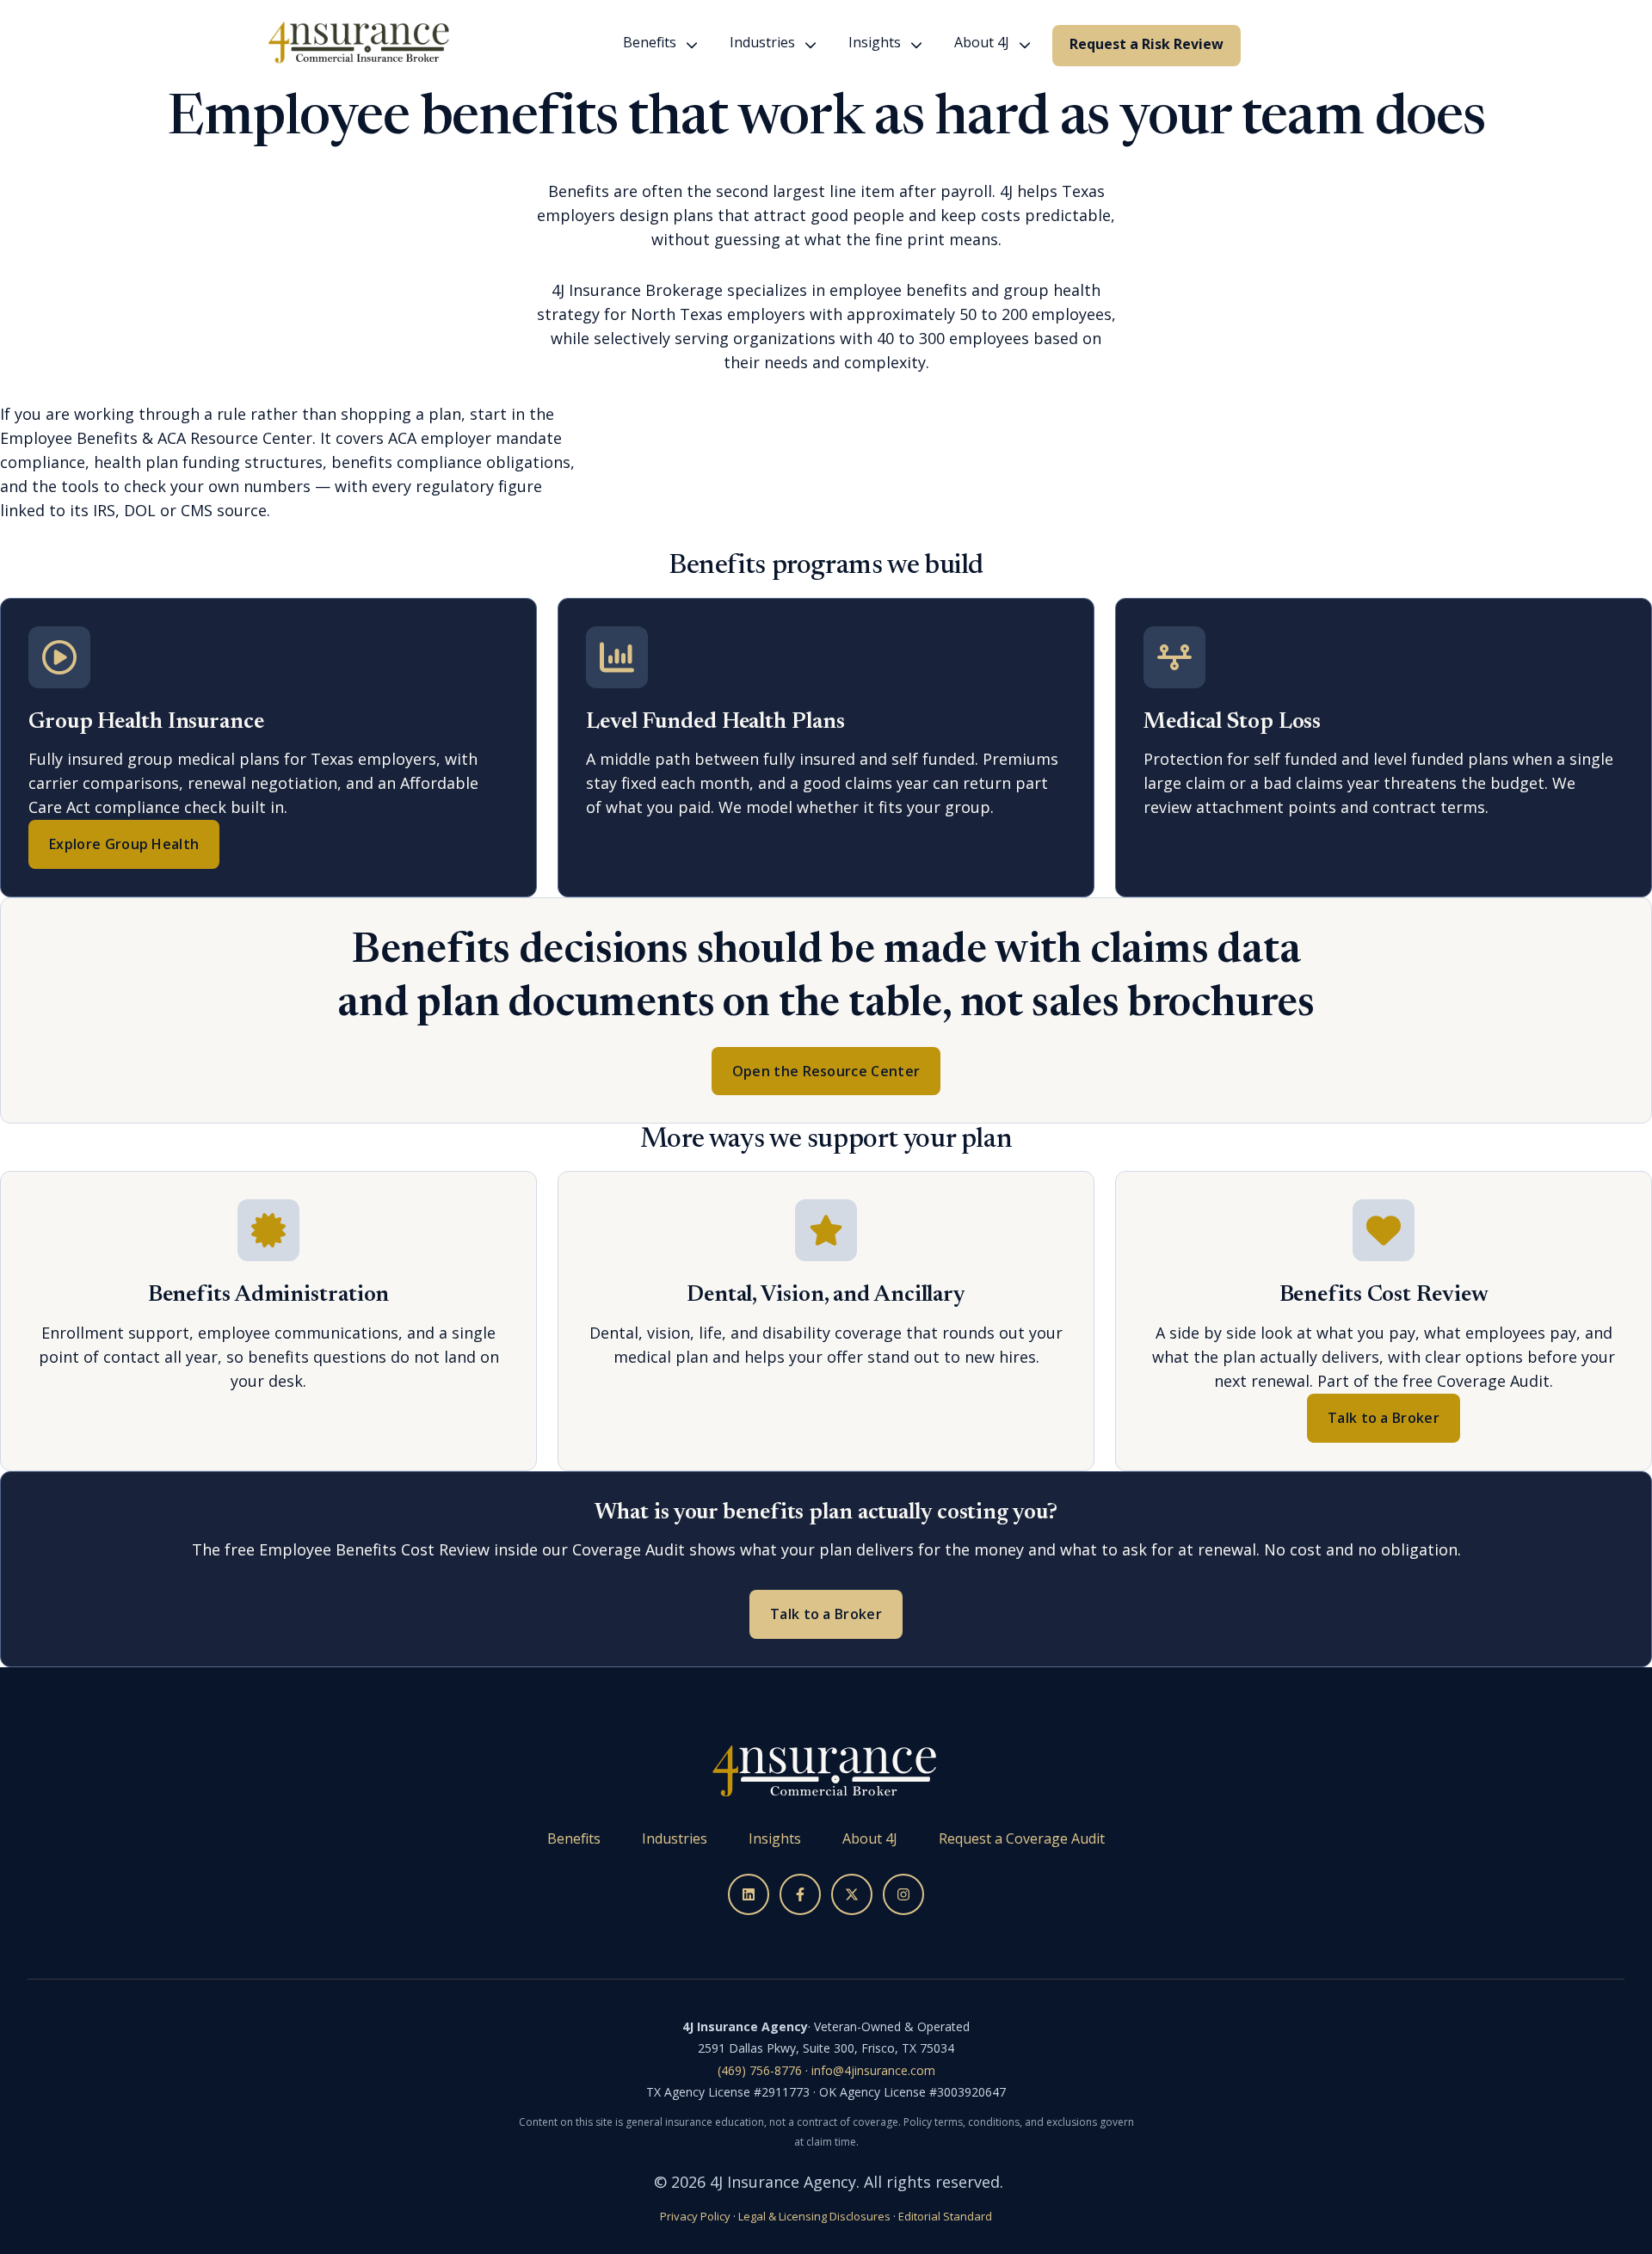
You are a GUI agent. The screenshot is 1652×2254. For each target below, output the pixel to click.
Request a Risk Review (1147, 44)
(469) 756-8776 (760, 2070)
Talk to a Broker (1384, 1418)
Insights (875, 42)
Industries (762, 42)
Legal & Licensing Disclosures (814, 2216)
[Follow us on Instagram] (903, 1894)
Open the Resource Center (826, 1071)
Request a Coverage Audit (1022, 1838)
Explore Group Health (124, 844)
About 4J (982, 42)
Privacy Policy (695, 2216)
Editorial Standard (945, 2216)
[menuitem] (655, 46)
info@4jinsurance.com (873, 2070)
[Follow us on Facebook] (800, 1894)
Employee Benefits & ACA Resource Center (156, 438)
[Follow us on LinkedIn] (749, 1894)
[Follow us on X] (852, 1894)
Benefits (650, 42)
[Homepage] (359, 45)
